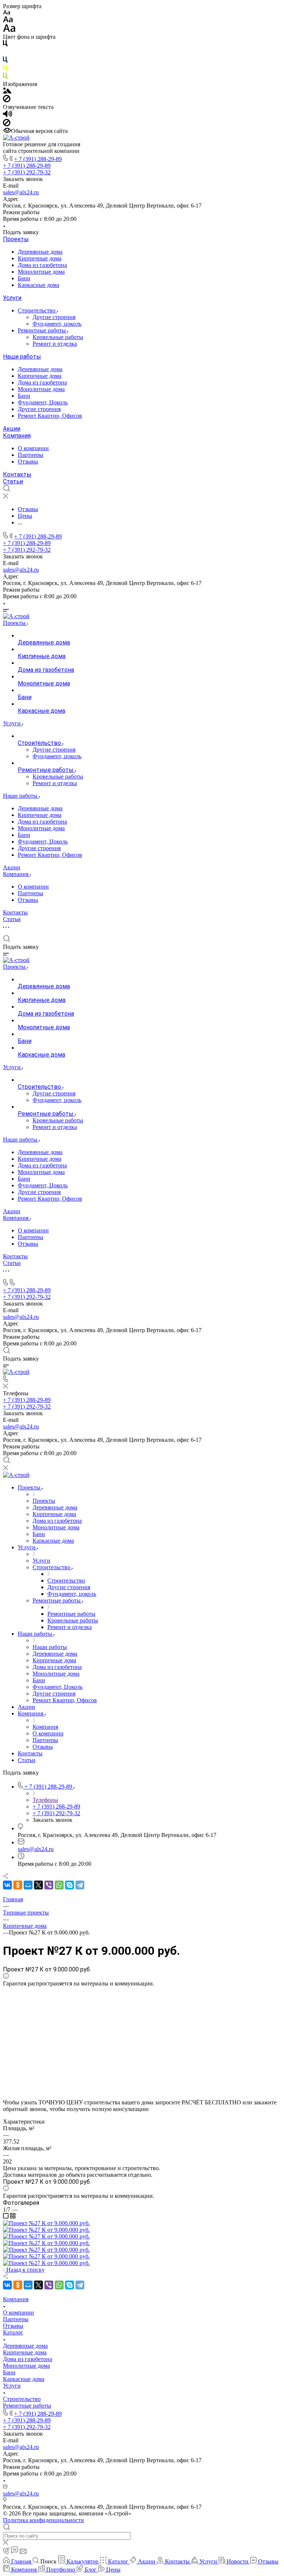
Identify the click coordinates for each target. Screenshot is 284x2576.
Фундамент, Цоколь (43, 402)
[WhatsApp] (59, 1885)
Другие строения (54, 317)
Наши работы (22, 357)
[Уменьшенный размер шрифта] (6, 13)
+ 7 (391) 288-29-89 (38, 159)
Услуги (12, 298)
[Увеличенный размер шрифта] (9, 30)
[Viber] (49, 1885)
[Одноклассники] (18, 1885)
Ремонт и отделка (55, 344)
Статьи (13, 481)
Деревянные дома (40, 252)
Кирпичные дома (40, 258)
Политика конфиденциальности (43, 2520)
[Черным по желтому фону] (5, 69)
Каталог (13, 2332)
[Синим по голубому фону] (5, 61)
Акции (12, 429)
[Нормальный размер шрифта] (8, 20)
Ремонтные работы (43, 330)
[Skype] (70, 1885)
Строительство (37, 310)
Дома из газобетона (42, 265)
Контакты (17, 474)
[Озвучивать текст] (8, 115)
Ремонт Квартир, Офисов (50, 416)
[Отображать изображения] (7, 91)
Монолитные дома (41, 272)
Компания (17, 436)
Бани (24, 278)
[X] (38, 1885)
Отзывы (28, 461)
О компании (33, 448)
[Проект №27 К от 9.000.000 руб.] (46, 2223)
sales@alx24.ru (21, 192)
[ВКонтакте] (7, 1885)
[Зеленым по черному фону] (5, 77)
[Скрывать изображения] (7, 100)
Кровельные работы (58, 337)
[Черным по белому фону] (5, 45)
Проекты (16, 239)
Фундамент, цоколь (57, 324)
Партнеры (31, 455)
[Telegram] (80, 1885)
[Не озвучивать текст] (7, 124)
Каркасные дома (38, 285)
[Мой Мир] (28, 1885)
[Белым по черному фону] (5, 53)
